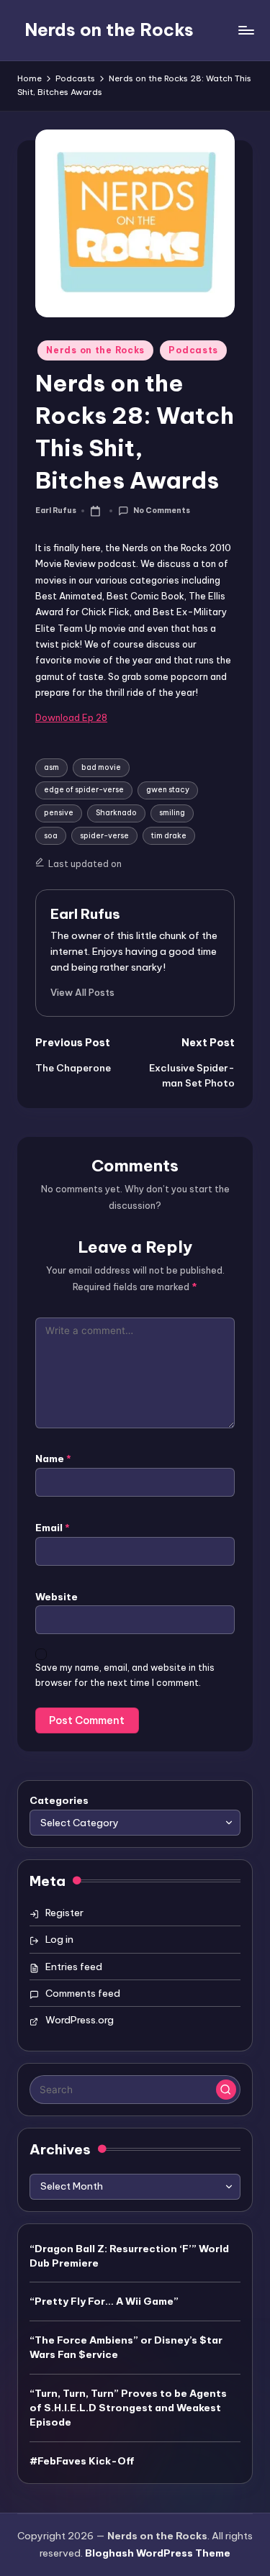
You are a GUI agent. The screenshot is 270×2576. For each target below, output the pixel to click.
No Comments (161, 511)
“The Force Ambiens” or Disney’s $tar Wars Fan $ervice (126, 2347)
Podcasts (193, 350)
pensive (59, 813)
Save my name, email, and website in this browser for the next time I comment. (125, 1675)
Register (64, 1913)
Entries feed (74, 1967)
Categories (59, 1800)
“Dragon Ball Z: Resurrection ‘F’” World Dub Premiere (129, 2256)
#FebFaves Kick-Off (82, 2461)
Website (57, 1597)
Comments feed (83, 1993)
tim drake (169, 836)
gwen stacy (168, 790)
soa (51, 836)
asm (51, 767)
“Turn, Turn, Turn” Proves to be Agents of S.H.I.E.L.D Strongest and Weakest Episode (128, 2408)
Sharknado (116, 813)
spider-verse (104, 836)
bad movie (101, 767)
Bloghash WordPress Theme (158, 2553)
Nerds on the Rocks (109, 30)
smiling (172, 813)
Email (53, 1528)
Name (53, 1459)
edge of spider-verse (84, 790)
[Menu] (246, 30)
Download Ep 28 (71, 717)
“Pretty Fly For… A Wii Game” (104, 2301)
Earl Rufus (85, 914)
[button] (82, 992)
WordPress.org (80, 2020)
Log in (59, 1939)
